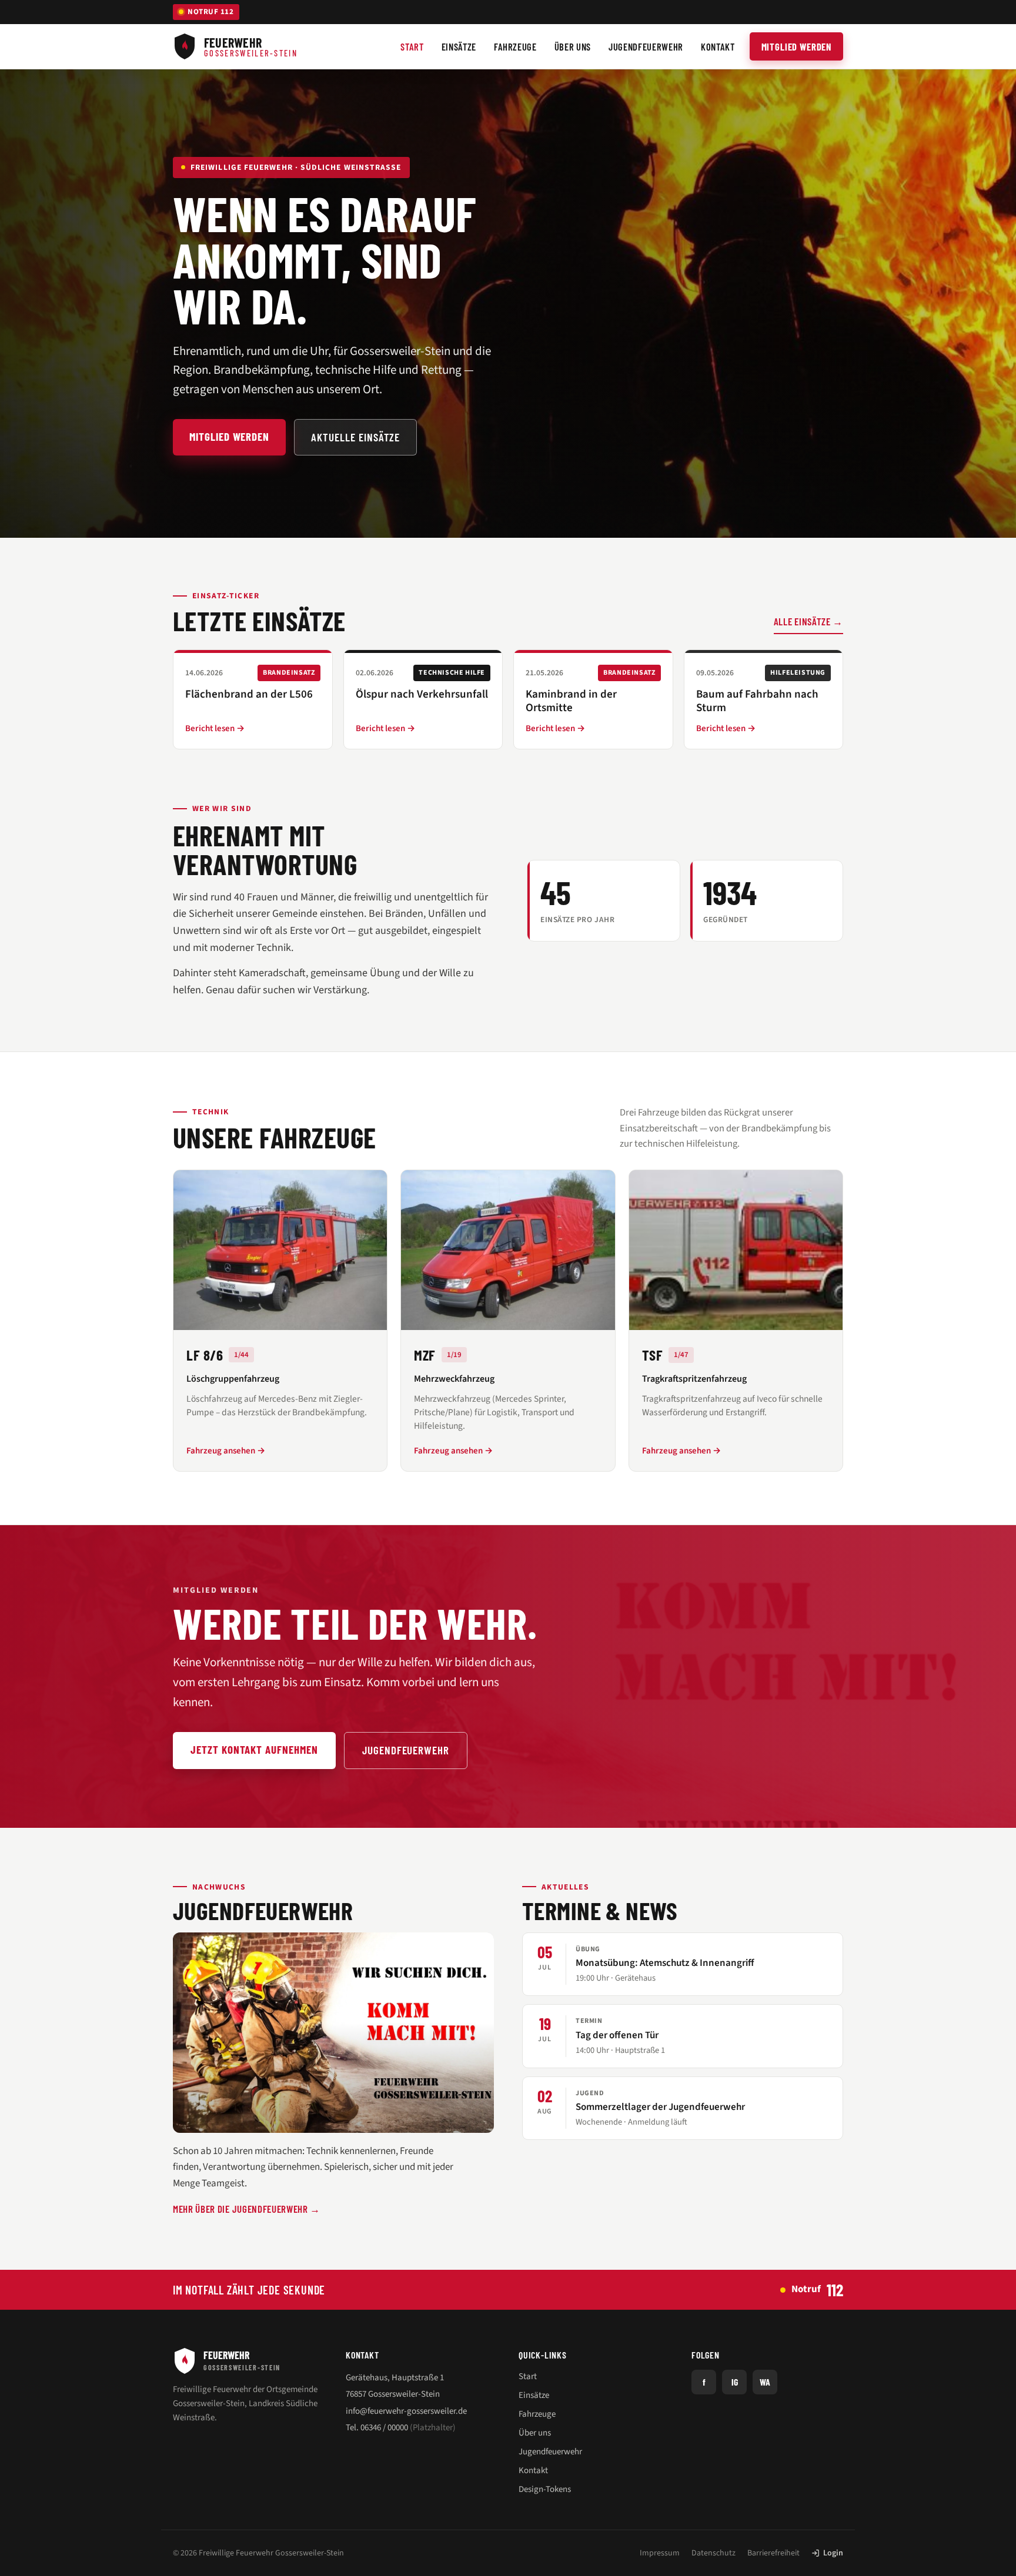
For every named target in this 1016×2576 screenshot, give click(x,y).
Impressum (660, 2553)
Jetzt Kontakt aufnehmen (254, 1749)
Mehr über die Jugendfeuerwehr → (247, 2209)
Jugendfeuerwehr (406, 1750)
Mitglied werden (796, 46)
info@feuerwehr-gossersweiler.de (406, 2411)
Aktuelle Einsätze (355, 437)
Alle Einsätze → (808, 621)
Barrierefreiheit (773, 2553)
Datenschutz (713, 2553)
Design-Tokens (545, 2489)
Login (833, 2553)
